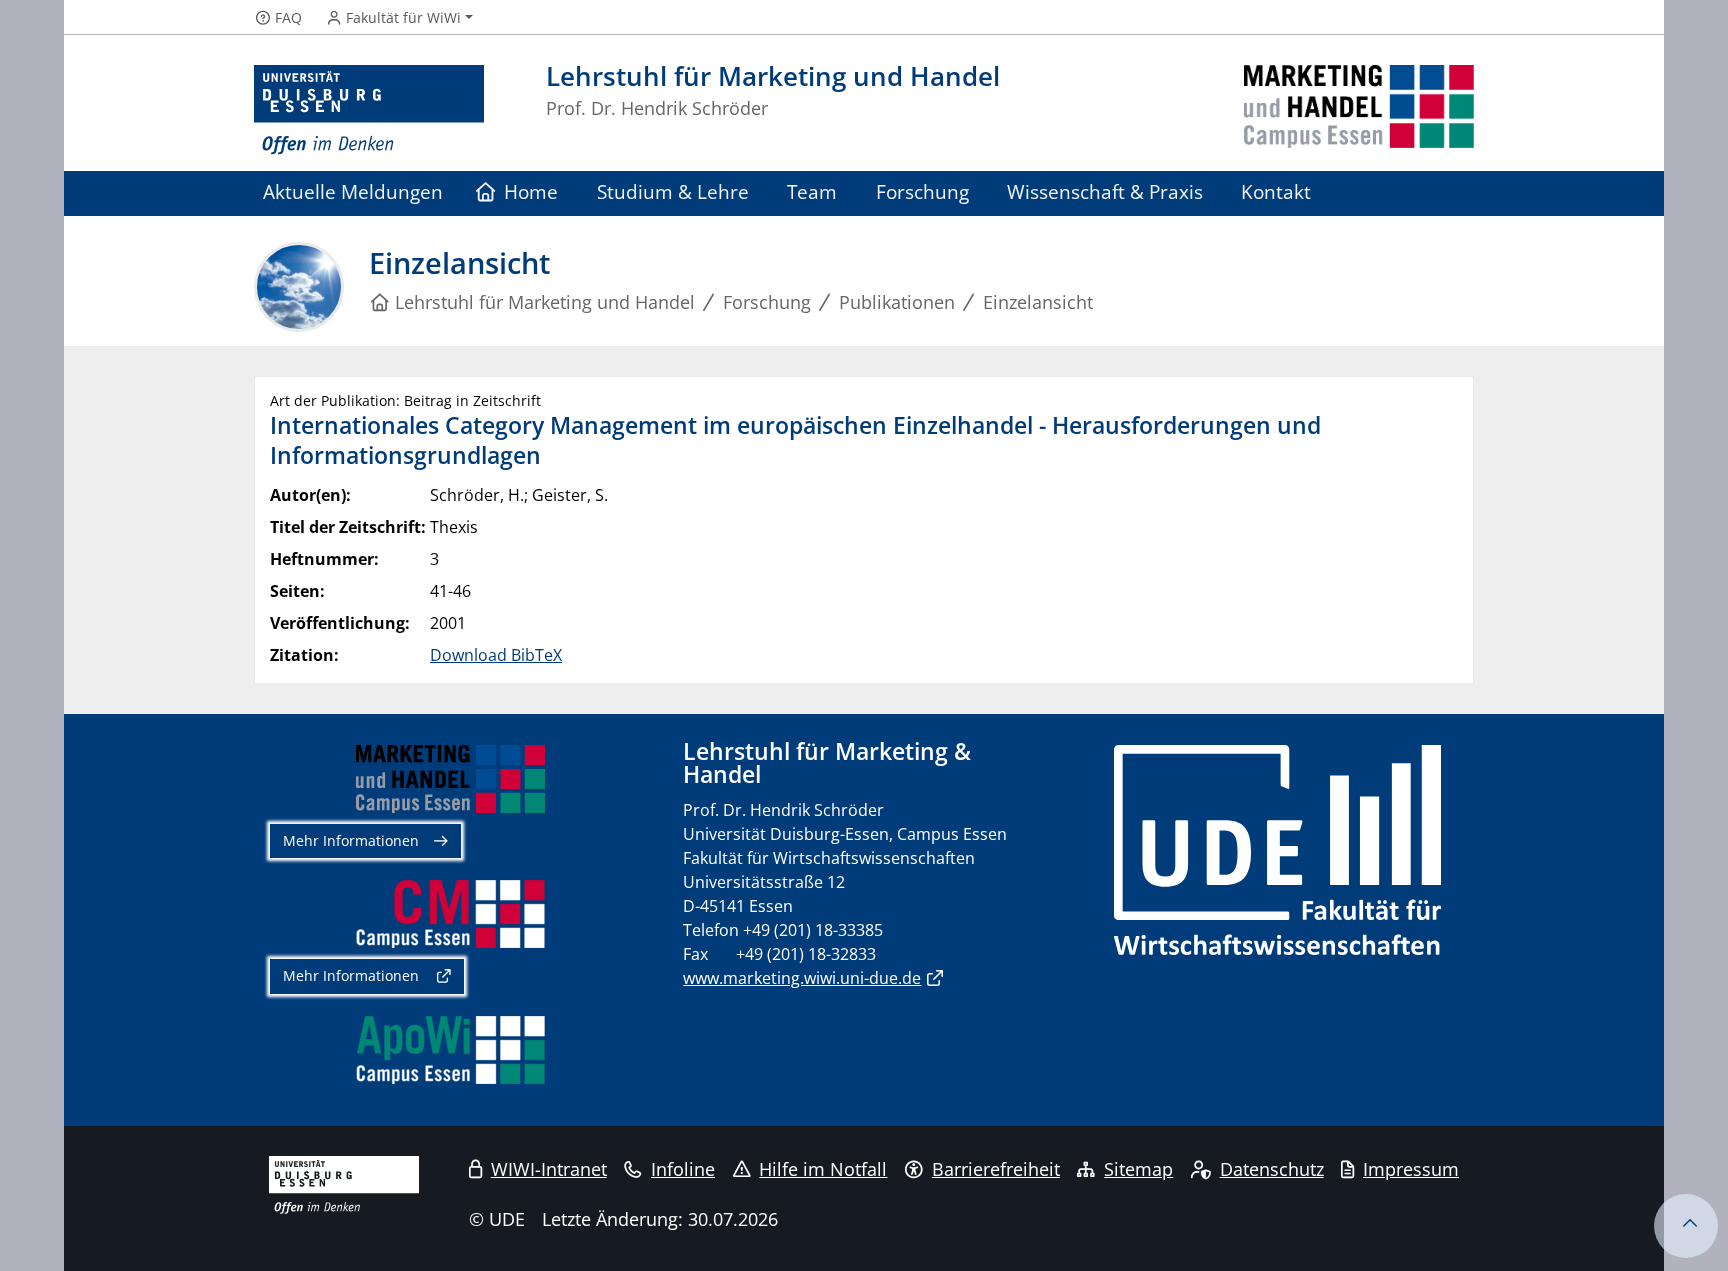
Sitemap (1138, 1169)
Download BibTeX (496, 655)
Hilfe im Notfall (823, 1169)
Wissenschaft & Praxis (1105, 191)
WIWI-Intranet (549, 1169)
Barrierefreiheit (996, 1169)
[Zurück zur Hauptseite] (1359, 110)
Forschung (922, 191)
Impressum (1411, 1169)
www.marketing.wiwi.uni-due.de (802, 978)
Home (531, 191)
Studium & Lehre (673, 191)
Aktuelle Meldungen (353, 191)
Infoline (683, 1169)
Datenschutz (1272, 1169)
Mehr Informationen (351, 840)
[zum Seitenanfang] (1686, 1226)
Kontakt (1276, 191)
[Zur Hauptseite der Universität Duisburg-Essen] (369, 110)
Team (812, 191)
